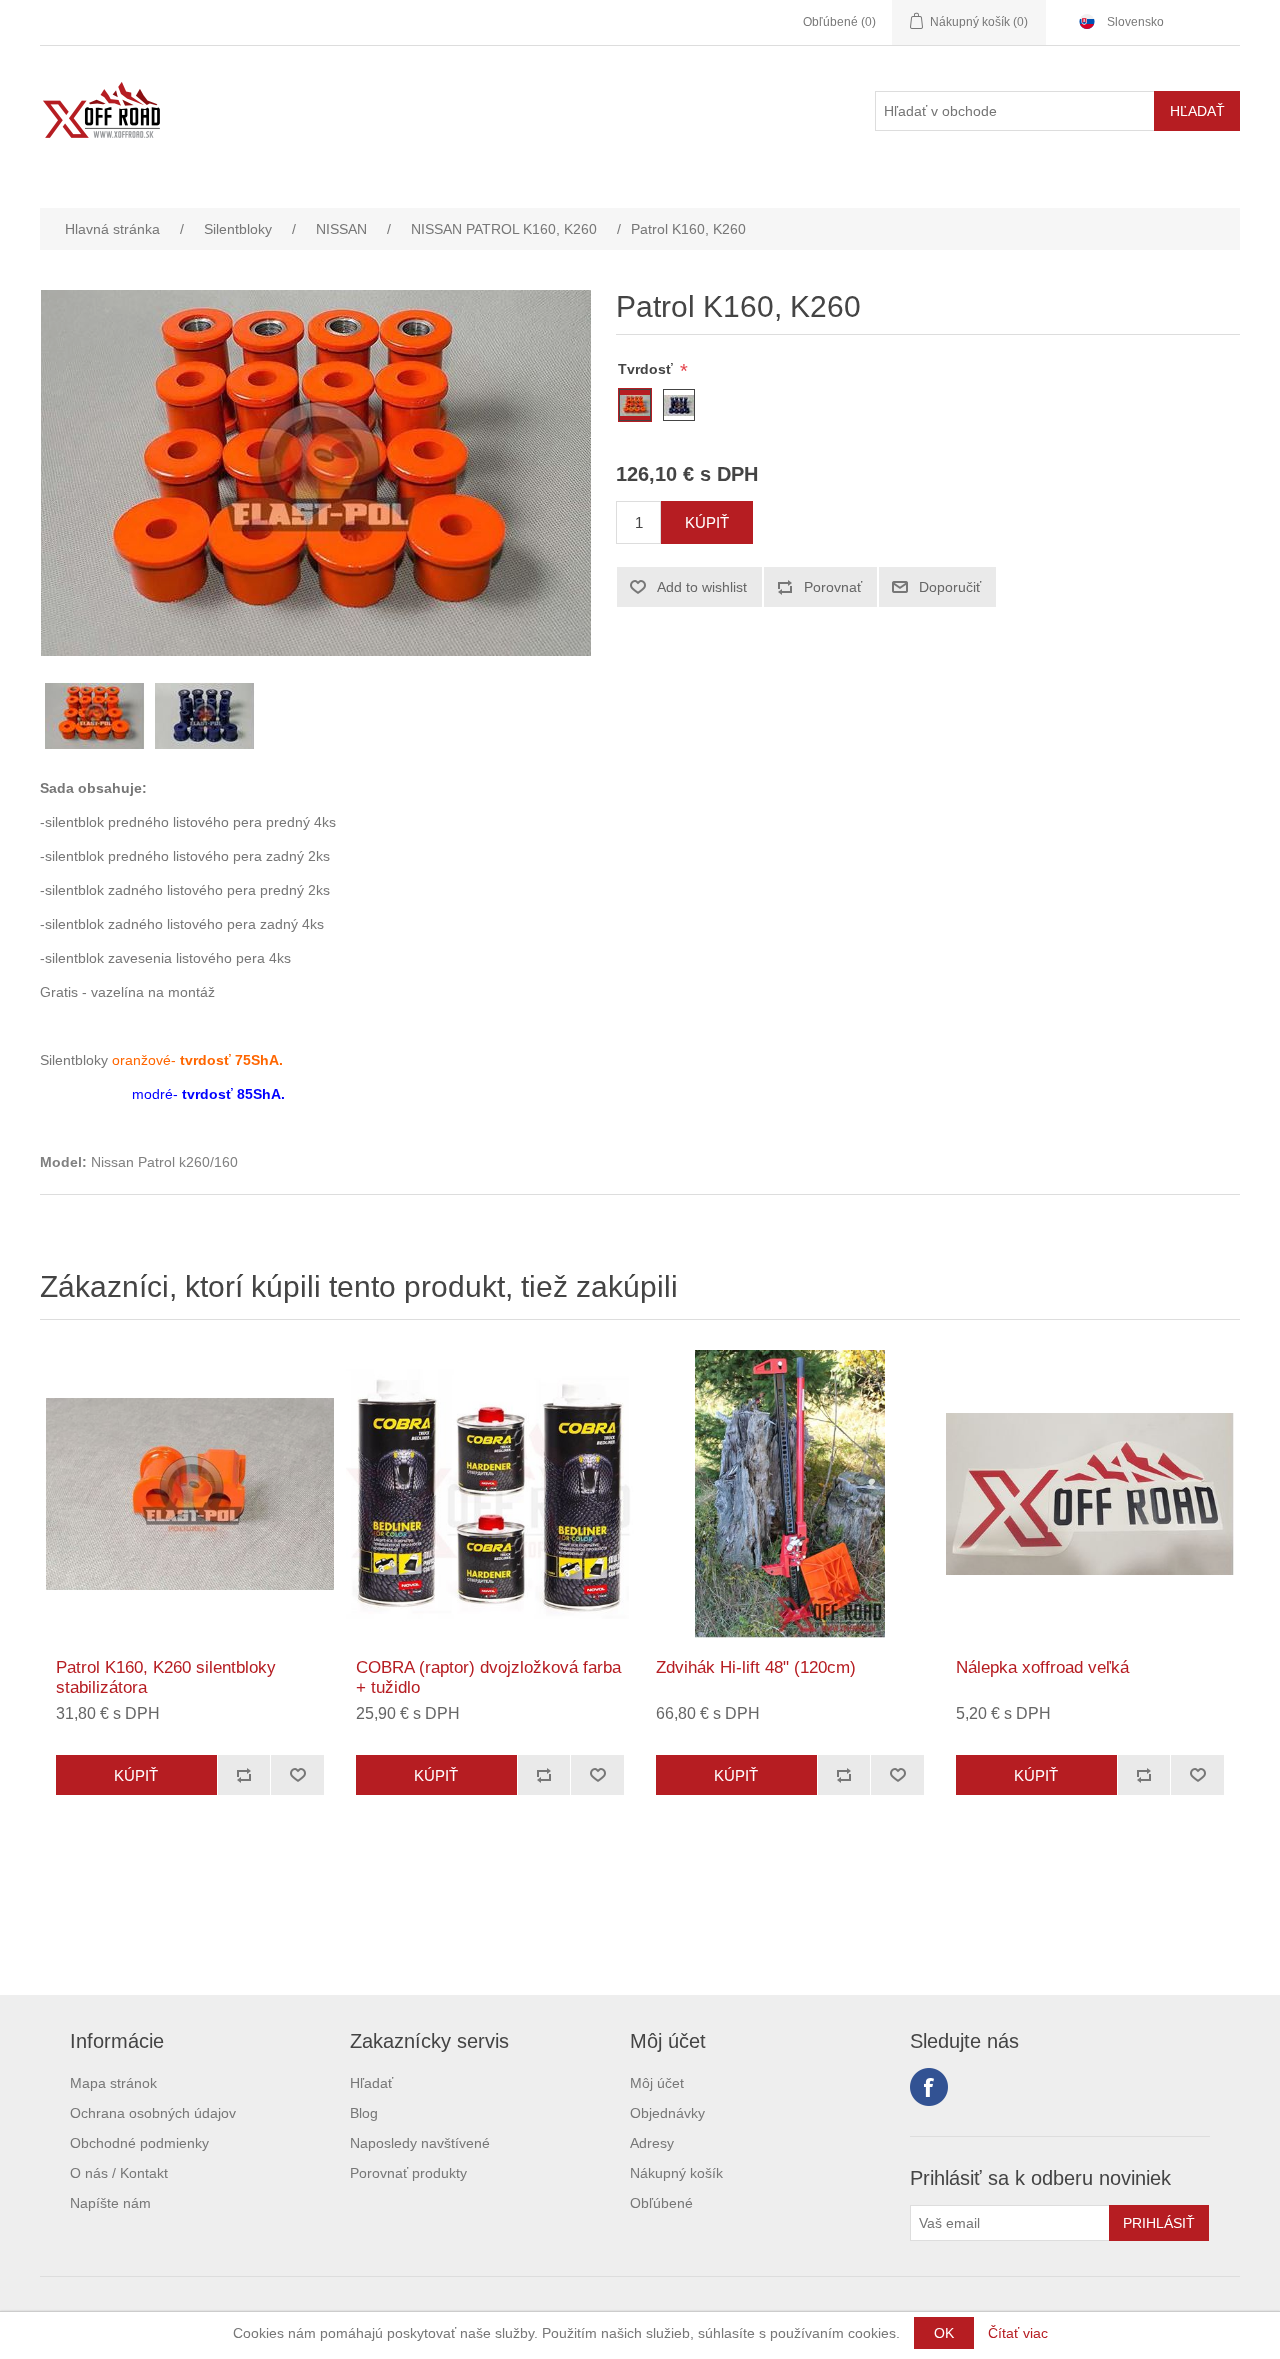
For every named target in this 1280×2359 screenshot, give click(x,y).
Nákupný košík (676, 2173)
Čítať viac (1018, 2333)
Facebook (929, 2087)
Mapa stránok (113, 2083)
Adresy (652, 2143)
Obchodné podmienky (139, 2143)
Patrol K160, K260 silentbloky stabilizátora (166, 1677)
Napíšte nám (110, 2203)
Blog (364, 2113)
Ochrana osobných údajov (153, 2113)
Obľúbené (661, 2203)
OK (944, 2333)
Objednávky (667, 2113)
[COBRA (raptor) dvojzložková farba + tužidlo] (490, 1494)
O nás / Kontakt (119, 2173)
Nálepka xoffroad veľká (1042, 1667)
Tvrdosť (647, 369)
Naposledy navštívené (420, 2143)
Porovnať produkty (408, 2173)
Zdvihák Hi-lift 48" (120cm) (756, 1667)
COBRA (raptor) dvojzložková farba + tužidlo (488, 1677)
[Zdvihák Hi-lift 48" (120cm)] (790, 1494)
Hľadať (371, 2083)
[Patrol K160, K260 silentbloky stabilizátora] (190, 1494)
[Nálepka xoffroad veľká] (1090, 1494)
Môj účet (657, 2083)
